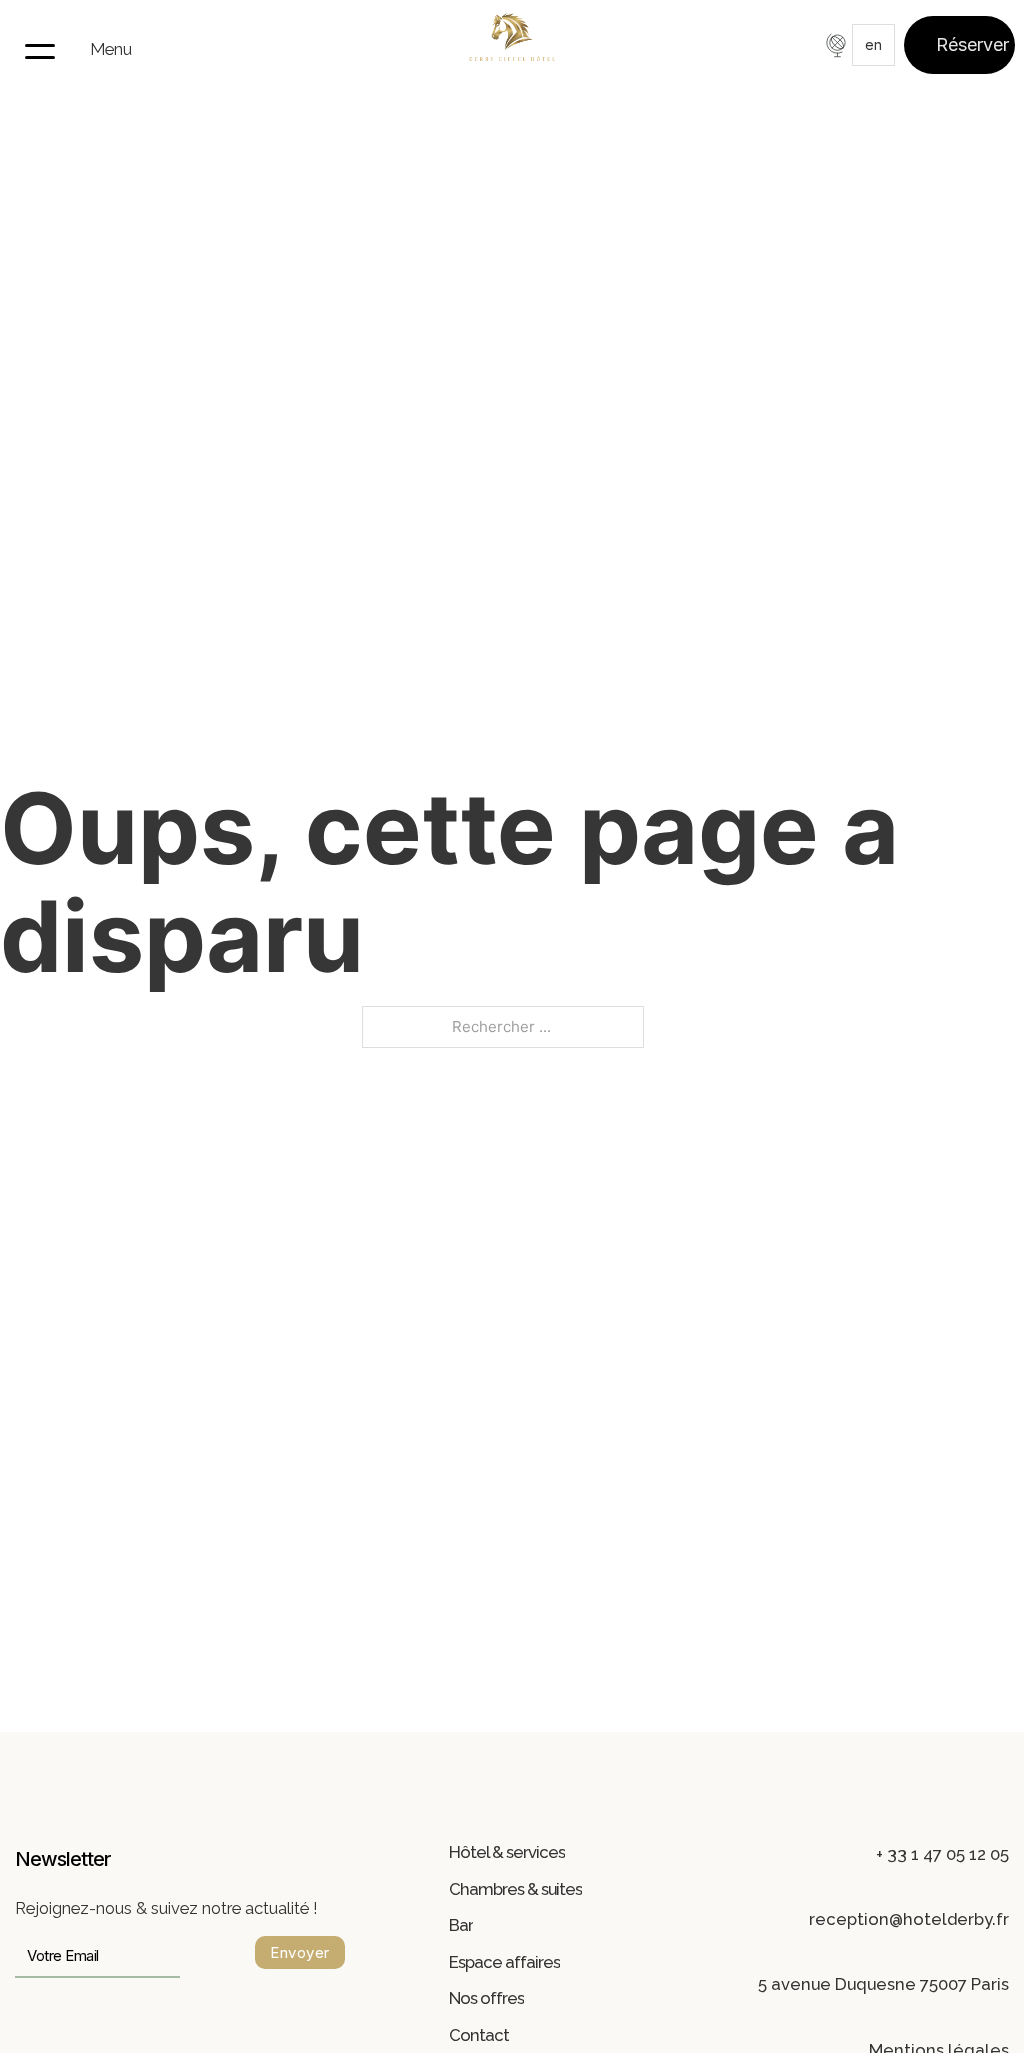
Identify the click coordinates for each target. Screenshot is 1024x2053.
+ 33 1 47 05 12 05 (942, 1854)
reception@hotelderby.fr (909, 1919)
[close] (40, 50)
